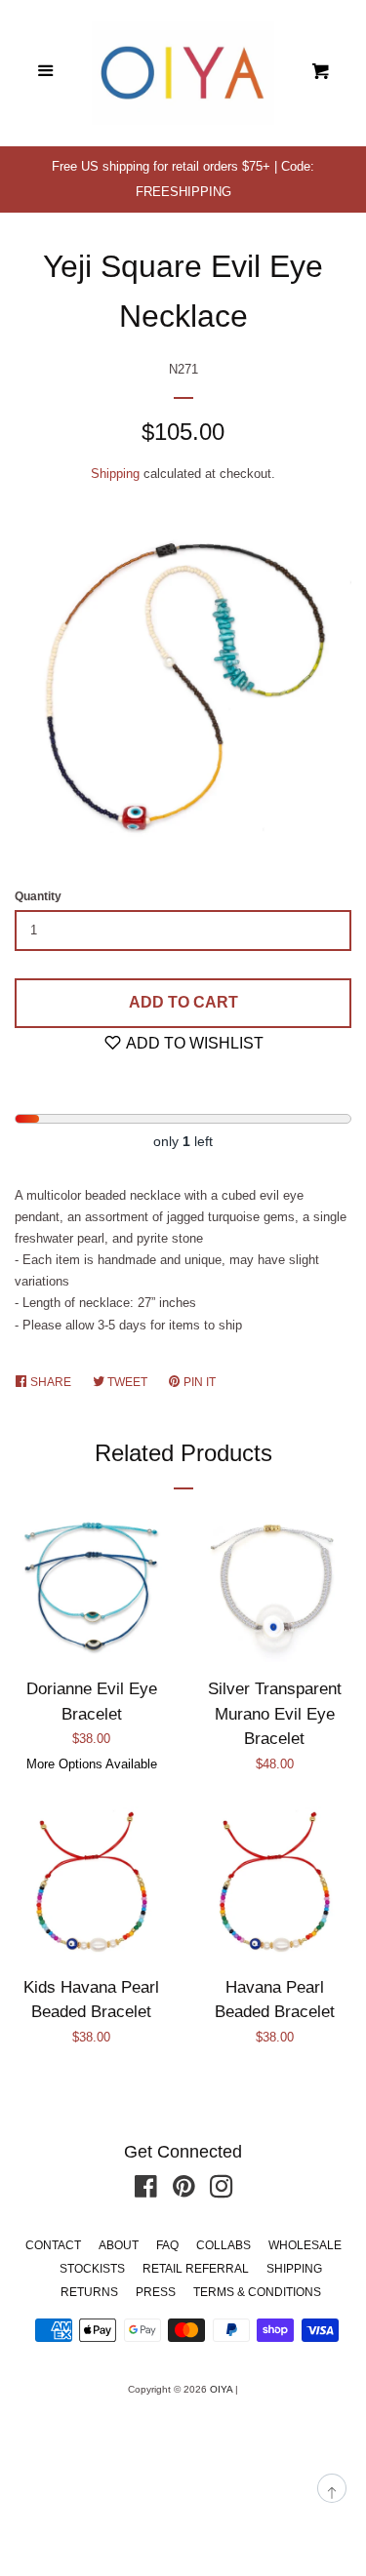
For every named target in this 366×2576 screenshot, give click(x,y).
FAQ (167, 2245)
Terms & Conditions (257, 2292)
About (119, 2245)
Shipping (115, 474)
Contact (53, 2245)
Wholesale (305, 2245)
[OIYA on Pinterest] (184, 2191)
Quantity (38, 896)
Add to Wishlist (193, 1043)
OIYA (221, 2389)
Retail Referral (196, 2269)
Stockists (92, 2269)
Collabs (224, 2245)
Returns (89, 2292)
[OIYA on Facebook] (146, 2191)
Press (156, 2292)
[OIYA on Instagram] (222, 2191)
